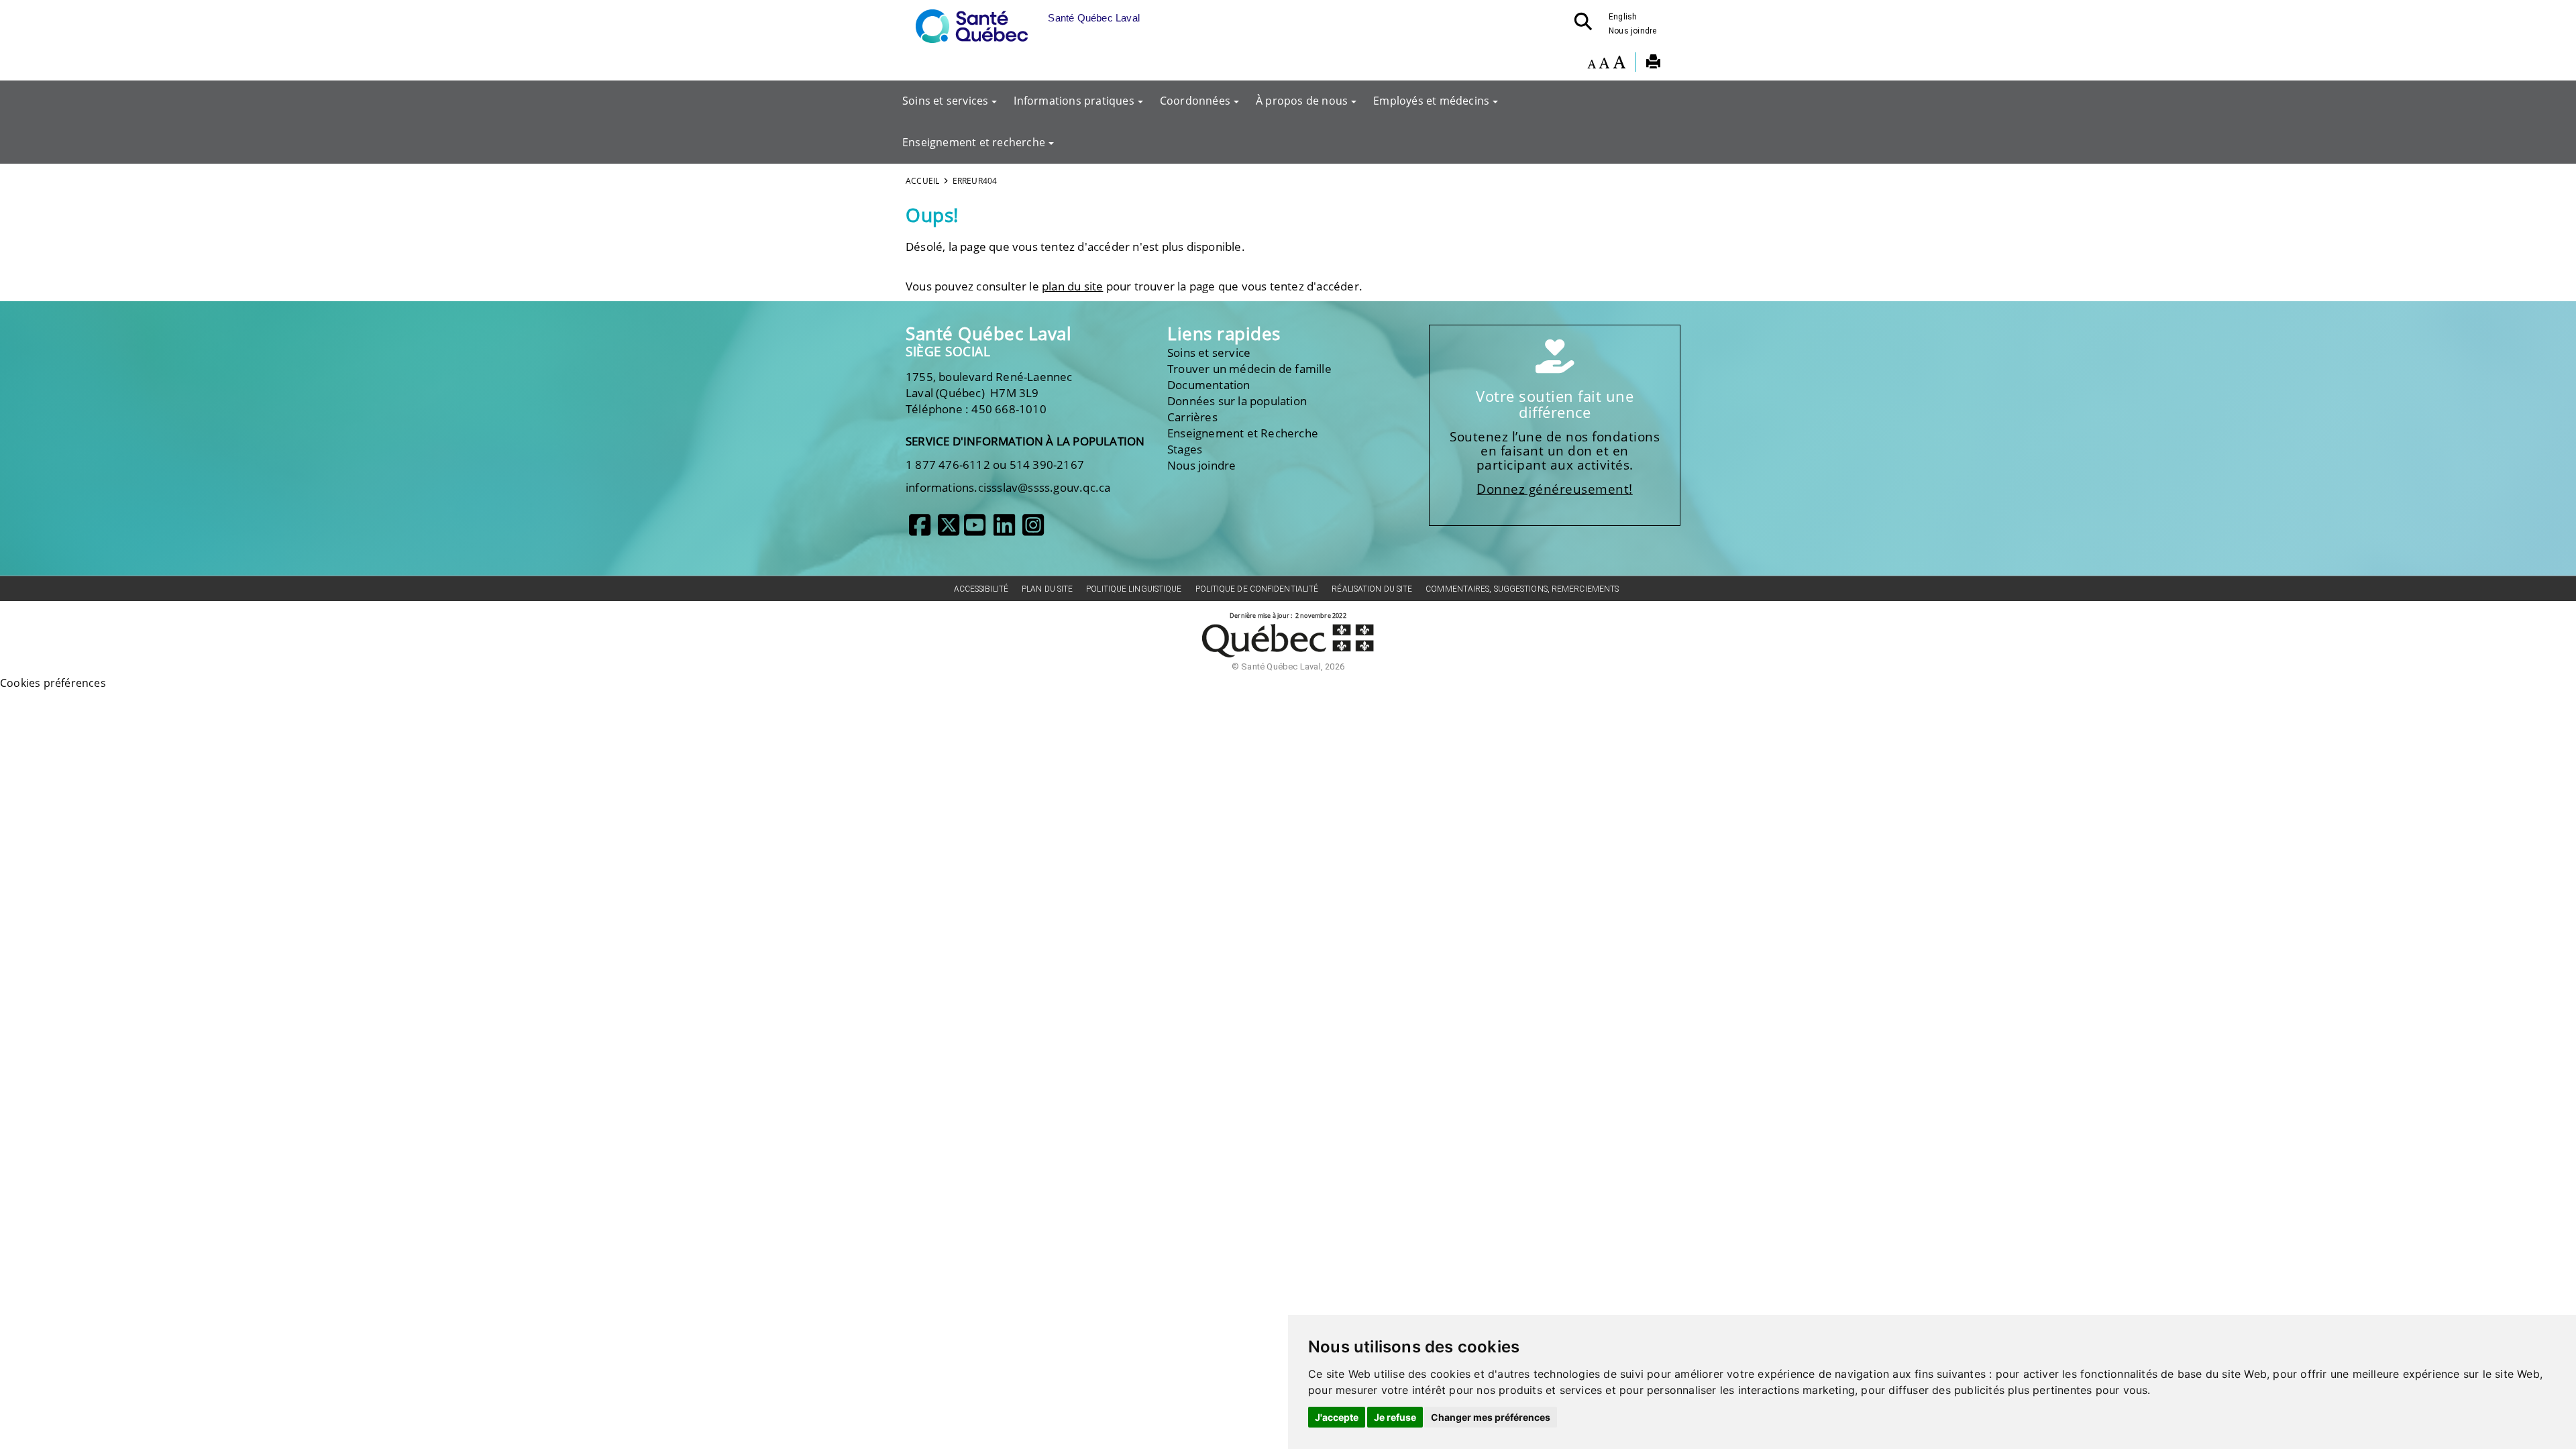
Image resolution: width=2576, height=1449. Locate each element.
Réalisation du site (1372, 589)
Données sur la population (1237, 401)
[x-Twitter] (949, 530)
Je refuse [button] (1395, 1417)
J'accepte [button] (1337, 1417)
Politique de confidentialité (1257, 589)
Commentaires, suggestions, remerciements (1522, 589)
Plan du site (1047, 589)
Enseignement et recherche (974, 142)
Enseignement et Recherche (1243, 433)
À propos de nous (1302, 101)
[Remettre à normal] (1604, 64)
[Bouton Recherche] (1587, 25)
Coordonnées (1195, 101)
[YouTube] (975, 530)
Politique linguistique (1134, 589)
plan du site (1072, 286)
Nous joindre (1632, 31)
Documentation (1209, 385)
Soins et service (1209, 353)
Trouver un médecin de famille (1249, 369)
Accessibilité (981, 589)
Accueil (922, 181)
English (1623, 17)
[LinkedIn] (1004, 530)
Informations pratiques (1074, 101)
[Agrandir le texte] (1619, 64)
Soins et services (945, 101)
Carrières (1192, 417)
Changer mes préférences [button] (1491, 1417)
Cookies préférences (53, 683)
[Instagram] (1033, 530)
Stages (1185, 449)
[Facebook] (920, 530)
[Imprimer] (1653, 64)
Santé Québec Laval (988, 334)
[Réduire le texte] (1592, 64)
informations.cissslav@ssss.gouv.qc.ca (1008, 487)
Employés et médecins (1431, 101)
